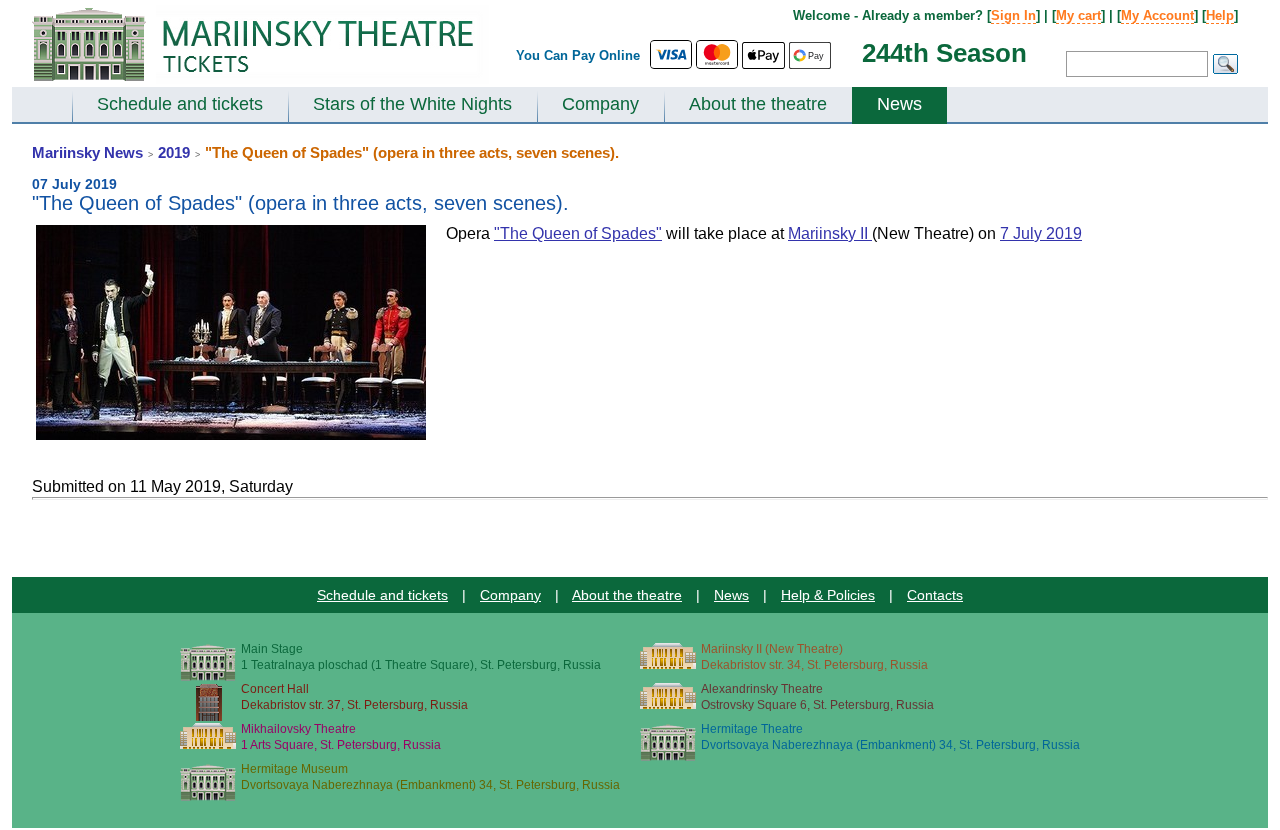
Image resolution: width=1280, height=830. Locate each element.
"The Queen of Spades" (578, 233)
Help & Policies (828, 595)
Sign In (1013, 15)
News (899, 104)
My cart (1078, 15)
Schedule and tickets (180, 104)
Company (600, 104)
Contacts (935, 595)
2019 (174, 152)
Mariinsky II (830, 233)
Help (1220, 15)
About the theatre (758, 104)
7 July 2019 (1041, 233)
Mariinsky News (87, 152)
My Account (1157, 15)
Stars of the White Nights (412, 104)
